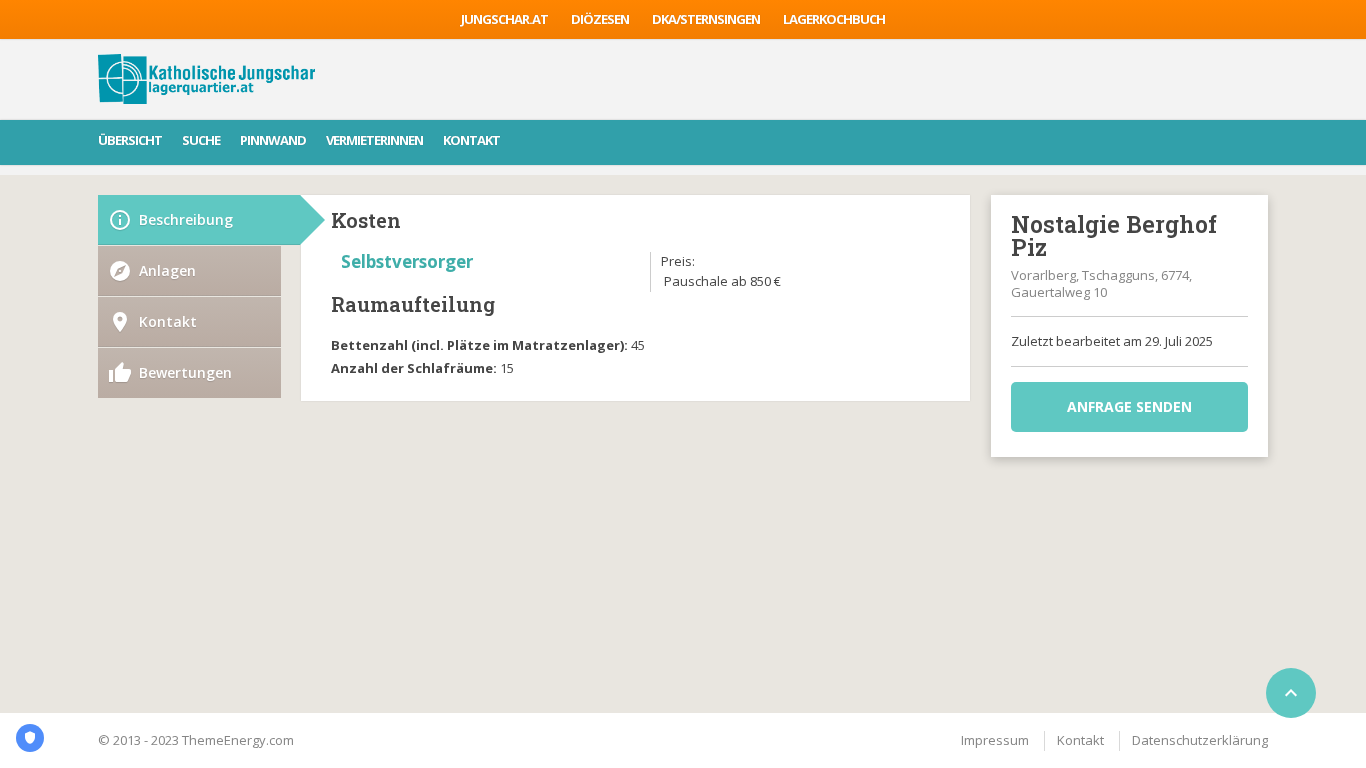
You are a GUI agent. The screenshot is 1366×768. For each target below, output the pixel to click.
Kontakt (471, 140)
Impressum (995, 740)
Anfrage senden (1129, 406)
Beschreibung (186, 219)
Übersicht (130, 140)
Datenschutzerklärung (1200, 740)
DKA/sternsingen (706, 19)
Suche (201, 140)
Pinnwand (273, 140)
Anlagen (167, 270)
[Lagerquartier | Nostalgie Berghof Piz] (206, 79)
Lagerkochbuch (834, 19)
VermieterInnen (374, 140)
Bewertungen (185, 372)
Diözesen (600, 19)
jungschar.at (504, 19)
